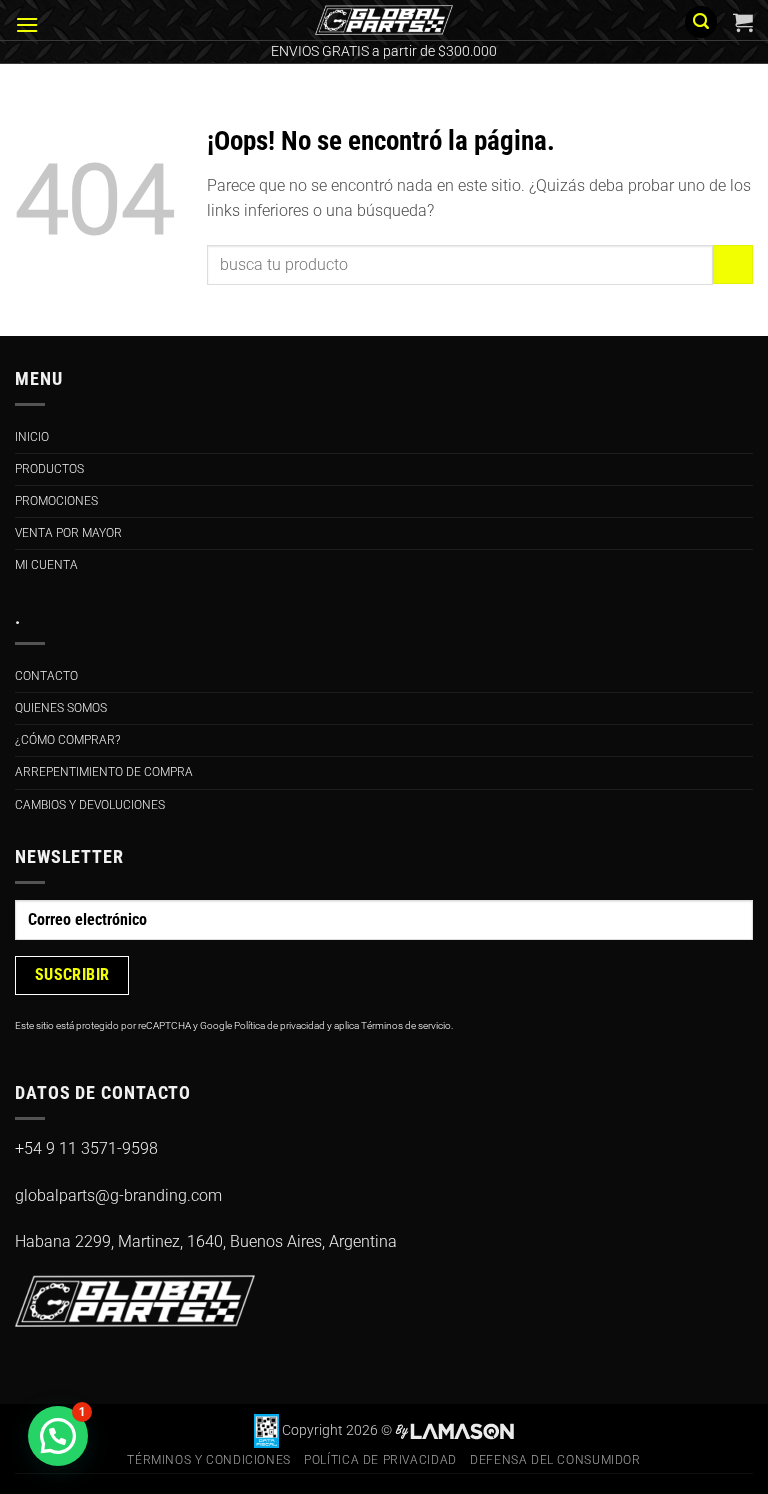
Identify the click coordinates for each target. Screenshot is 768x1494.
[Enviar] (733, 264)
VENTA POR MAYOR (68, 533)
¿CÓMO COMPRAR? (67, 740)
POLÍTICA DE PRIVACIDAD (380, 1460)
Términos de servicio (406, 1025)
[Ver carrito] (743, 22)
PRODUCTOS (49, 469)
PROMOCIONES (56, 501)
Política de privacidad (279, 1025)
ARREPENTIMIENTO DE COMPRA (104, 772)
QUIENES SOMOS (61, 708)
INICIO (32, 437)
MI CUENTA (46, 565)
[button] (27, 24)
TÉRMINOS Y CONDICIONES (208, 1460)
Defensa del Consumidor (555, 1460)
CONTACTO (46, 676)
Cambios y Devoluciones (90, 805)
